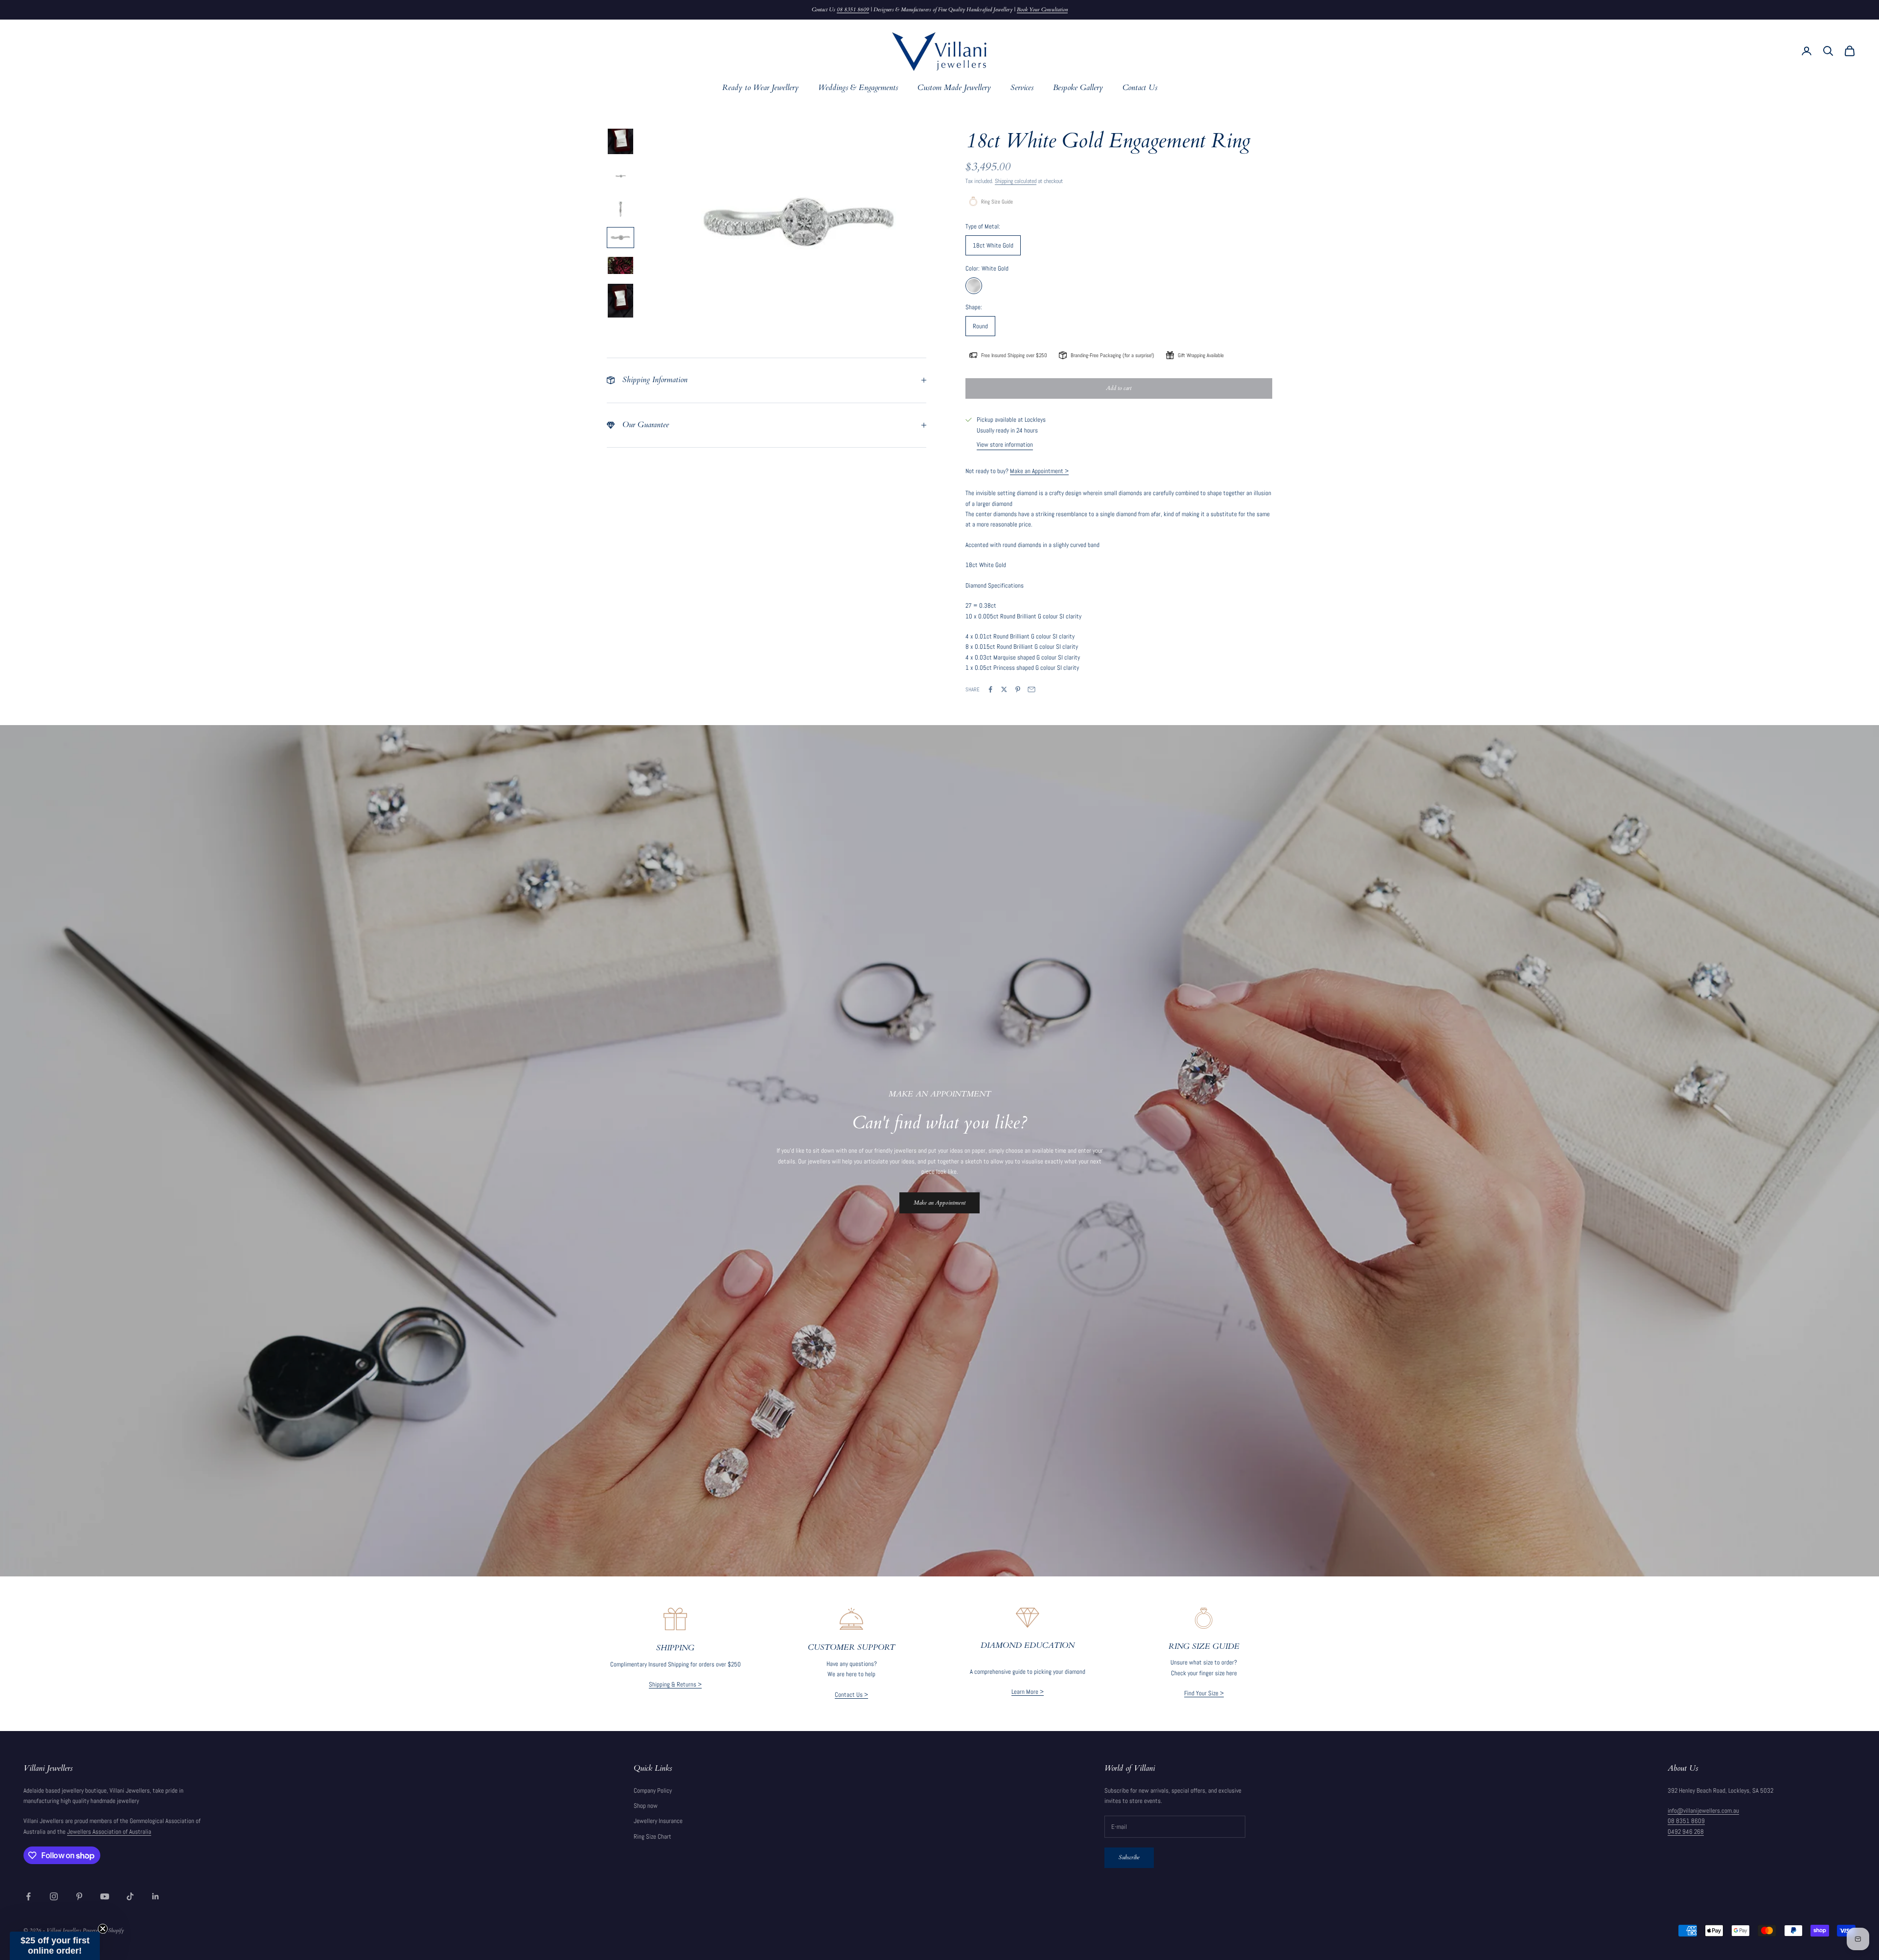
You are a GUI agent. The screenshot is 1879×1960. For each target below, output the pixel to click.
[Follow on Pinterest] (79, 1896)
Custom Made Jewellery (954, 88)
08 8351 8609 (853, 10)
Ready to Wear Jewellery (760, 88)
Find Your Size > (1204, 1693)
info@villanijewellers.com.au (1703, 1811)
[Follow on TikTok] (130, 1896)
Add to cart (1119, 388)
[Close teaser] (103, 1929)
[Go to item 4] (620, 238)
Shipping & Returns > (675, 1684)
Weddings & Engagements (858, 88)
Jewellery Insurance (658, 1821)
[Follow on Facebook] (28, 1896)
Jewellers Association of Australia (109, 1832)
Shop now (646, 1806)
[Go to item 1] (620, 141)
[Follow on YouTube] (105, 1896)
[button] (55, 1946)
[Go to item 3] (620, 209)
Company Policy (653, 1790)
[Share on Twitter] (1004, 689)
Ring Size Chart (653, 1836)
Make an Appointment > (1039, 471)
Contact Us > (851, 1695)
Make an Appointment (939, 1203)
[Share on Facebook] (990, 689)
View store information (1005, 444)
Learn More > (1028, 1692)
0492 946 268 (1686, 1832)
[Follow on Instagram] (54, 1896)
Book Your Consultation (1042, 10)
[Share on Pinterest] (1018, 689)
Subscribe (1129, 1857)
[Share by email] (1031, 689)
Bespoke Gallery (1078, 88)
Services (1022, 88)
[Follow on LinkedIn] (156, 1896)
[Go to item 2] (620, 177)
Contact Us (1140, 88)
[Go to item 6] (620, 301)
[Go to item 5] (620, 265)
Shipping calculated (1016, 181)
